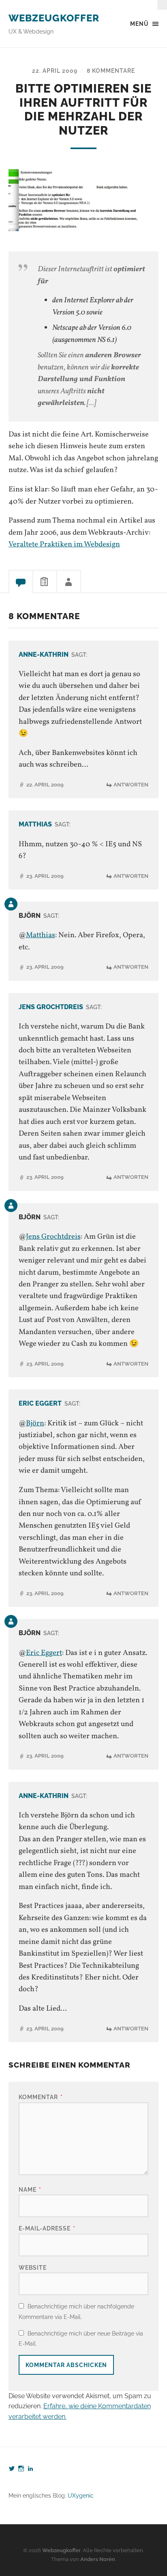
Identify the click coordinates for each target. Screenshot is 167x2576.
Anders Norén (98, 2559)
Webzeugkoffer (54, 18)
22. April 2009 (55, 71)
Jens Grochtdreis (51, 1007)
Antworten (131, 785)
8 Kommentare (111, 71)
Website (33, 2267)
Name (30, 2189)
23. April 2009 (45, 876)
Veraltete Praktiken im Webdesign (64, 544)
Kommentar (41, 2097)
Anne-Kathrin (44, 655)
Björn (35, 1423)
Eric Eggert (40, 1403)
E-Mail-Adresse (47, 2228)
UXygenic (81, 2495)
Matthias (35, 824)
